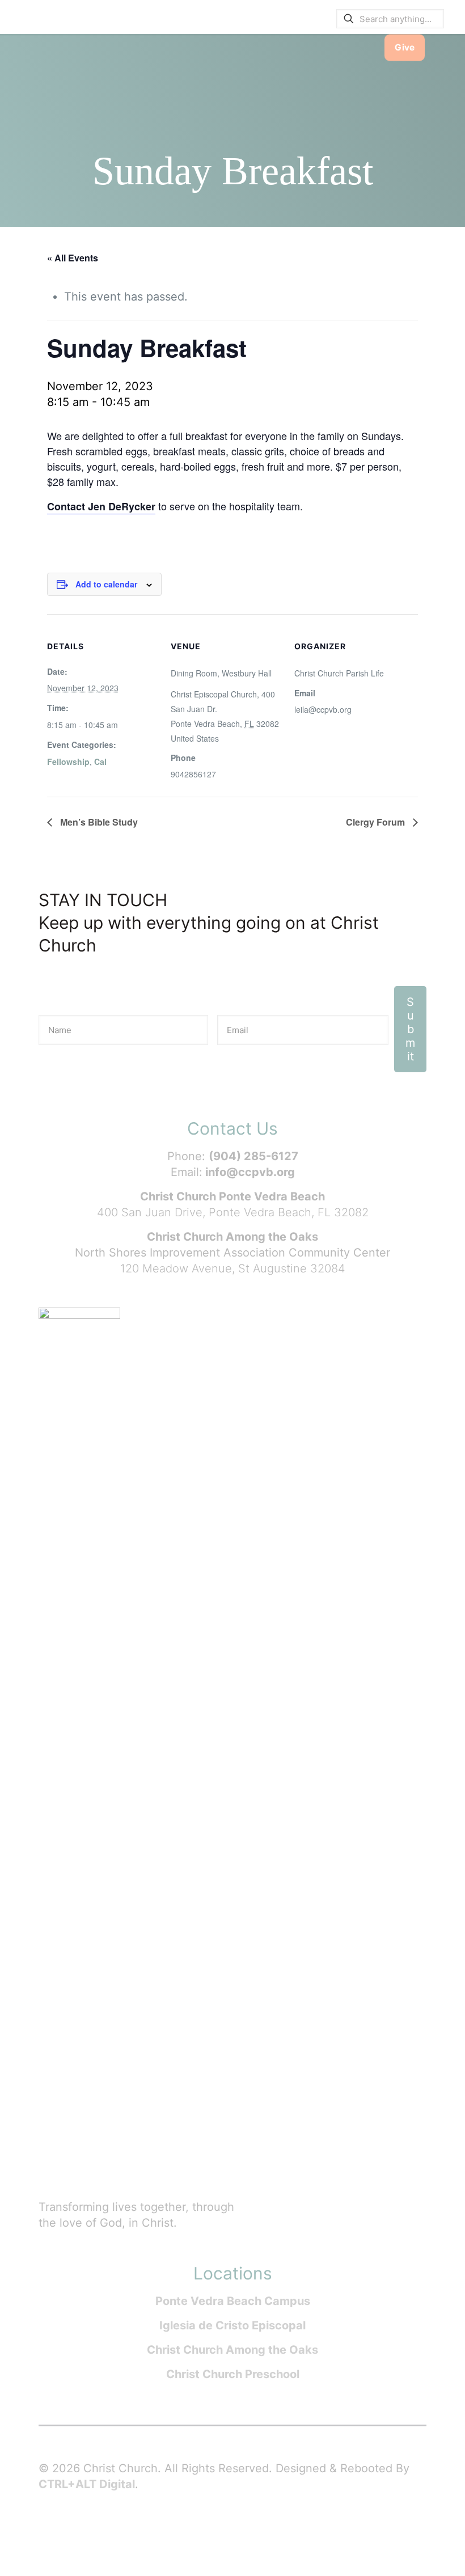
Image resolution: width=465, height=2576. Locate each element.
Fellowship (68, 762)
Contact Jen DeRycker (101, 506)
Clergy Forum (377, 822)
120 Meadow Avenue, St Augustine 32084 (233, 1268)
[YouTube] (112, 2531)
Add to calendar (106, 584)
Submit (410, 1029)
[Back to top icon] (411, 2553)
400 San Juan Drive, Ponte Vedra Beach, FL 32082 (233, 1212)
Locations (233, 2273)
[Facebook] (67, 2531)
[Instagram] (135, 2531)
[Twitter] (90, 2531)
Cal (100, 762)
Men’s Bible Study (98, 822)
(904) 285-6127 (253, 1156)
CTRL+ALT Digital (87, 2484)
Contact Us (232, 1128)
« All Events (73, 258)
